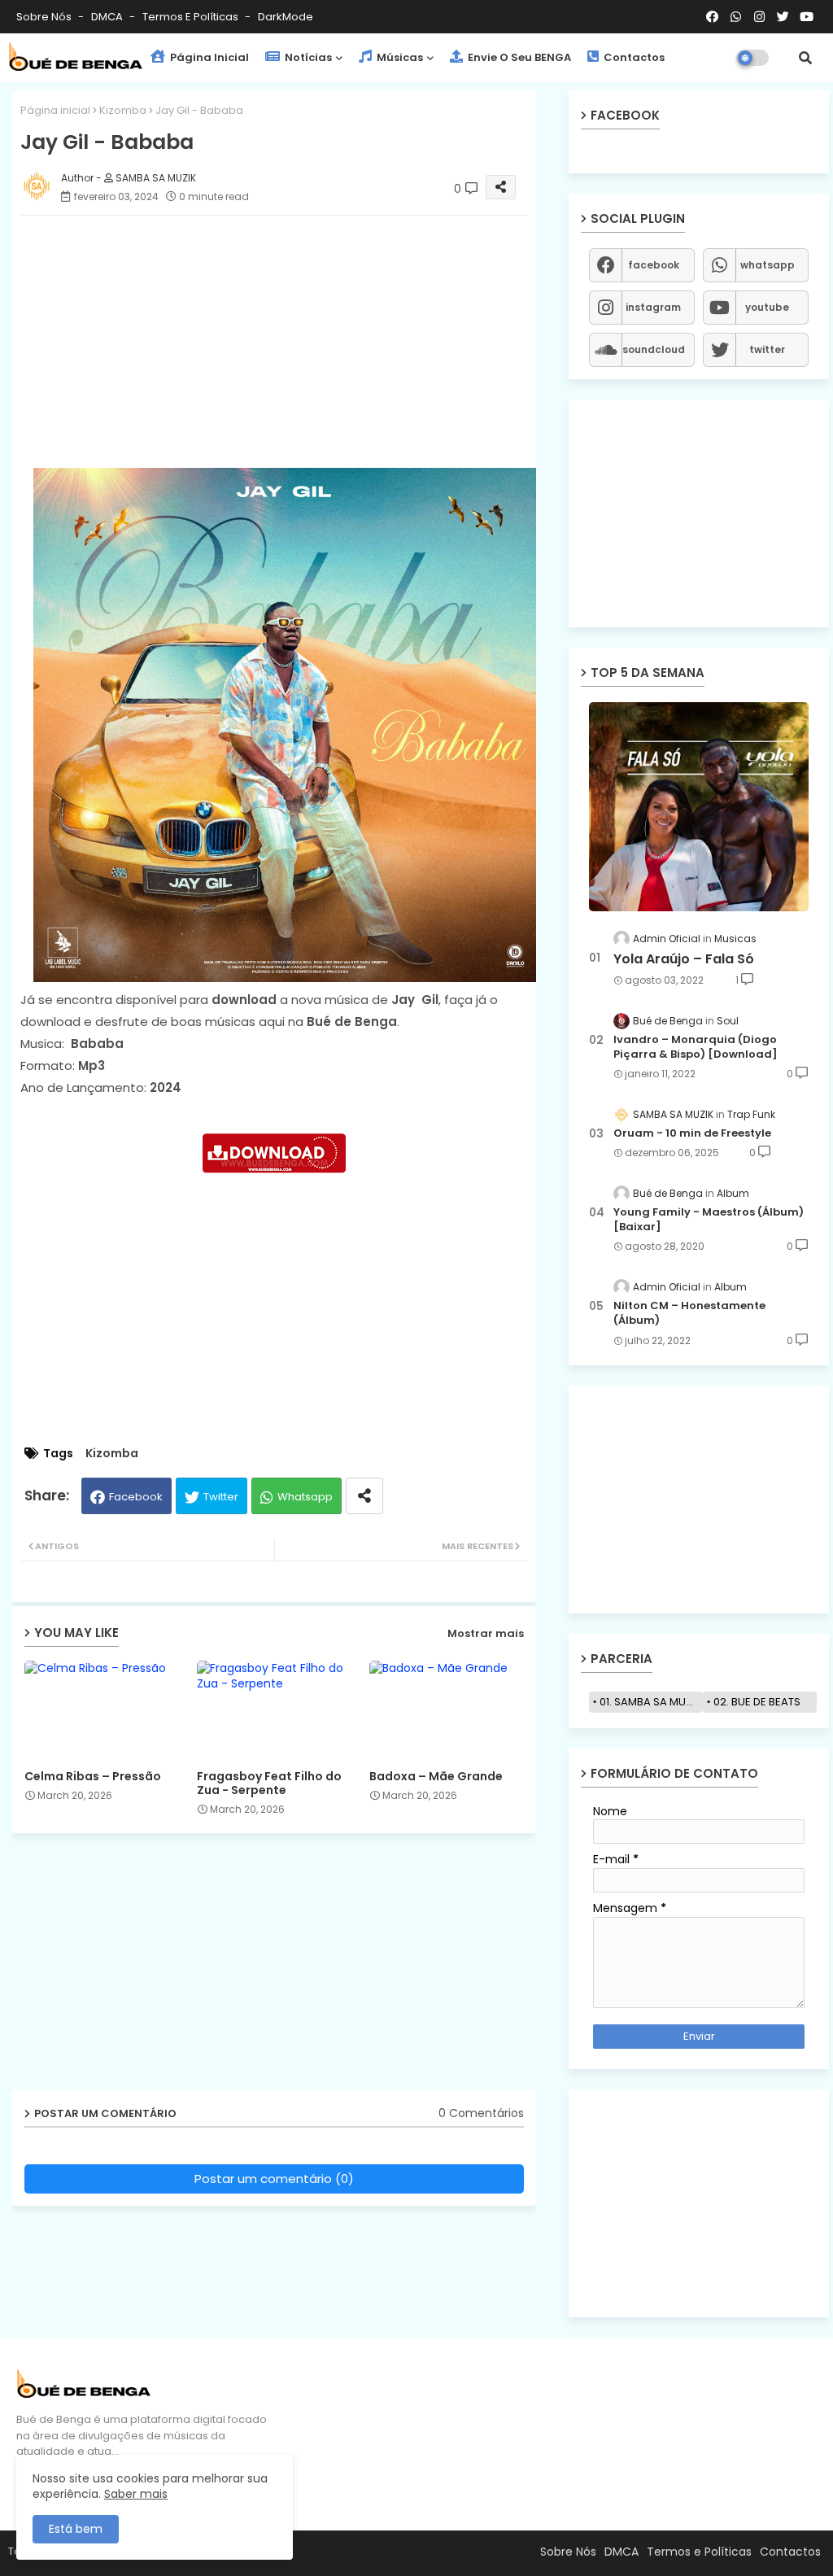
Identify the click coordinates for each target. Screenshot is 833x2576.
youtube (767, 307)
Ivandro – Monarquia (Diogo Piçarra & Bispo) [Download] (696, 1047)
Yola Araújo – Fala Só (684, 959)
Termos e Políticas (192, 17)
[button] (805, 58)
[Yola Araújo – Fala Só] (699, 807)
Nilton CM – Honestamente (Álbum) (689, 1313)
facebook (654, 265)
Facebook (136, 1497)
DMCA (108, 17)
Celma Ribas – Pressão (93, 1777)
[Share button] (364, 1496)
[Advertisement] (290, 342)
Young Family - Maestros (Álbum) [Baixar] (709, 1220)
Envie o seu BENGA (518, 57)
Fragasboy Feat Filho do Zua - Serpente (269, 1784)
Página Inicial (208, 57)
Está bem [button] (76, 2529)
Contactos (633, 57)
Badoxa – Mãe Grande (436, 1777)
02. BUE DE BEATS (757, 1702)
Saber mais (136, 2494)
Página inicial (55, 110)
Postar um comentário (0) (274, 2179)
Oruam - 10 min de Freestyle (692, 1133)
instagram (653, 307)
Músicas (399, 57)
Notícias (307, 57)
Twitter (221, 1497)
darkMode (286, 17)
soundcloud (654, 349)
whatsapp (768, 265)
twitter (767, 349)
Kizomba (123, 110)
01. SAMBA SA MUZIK (650, 1702)
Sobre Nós (45, 17)
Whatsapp (305, 1497)
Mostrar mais (486, 1633)
